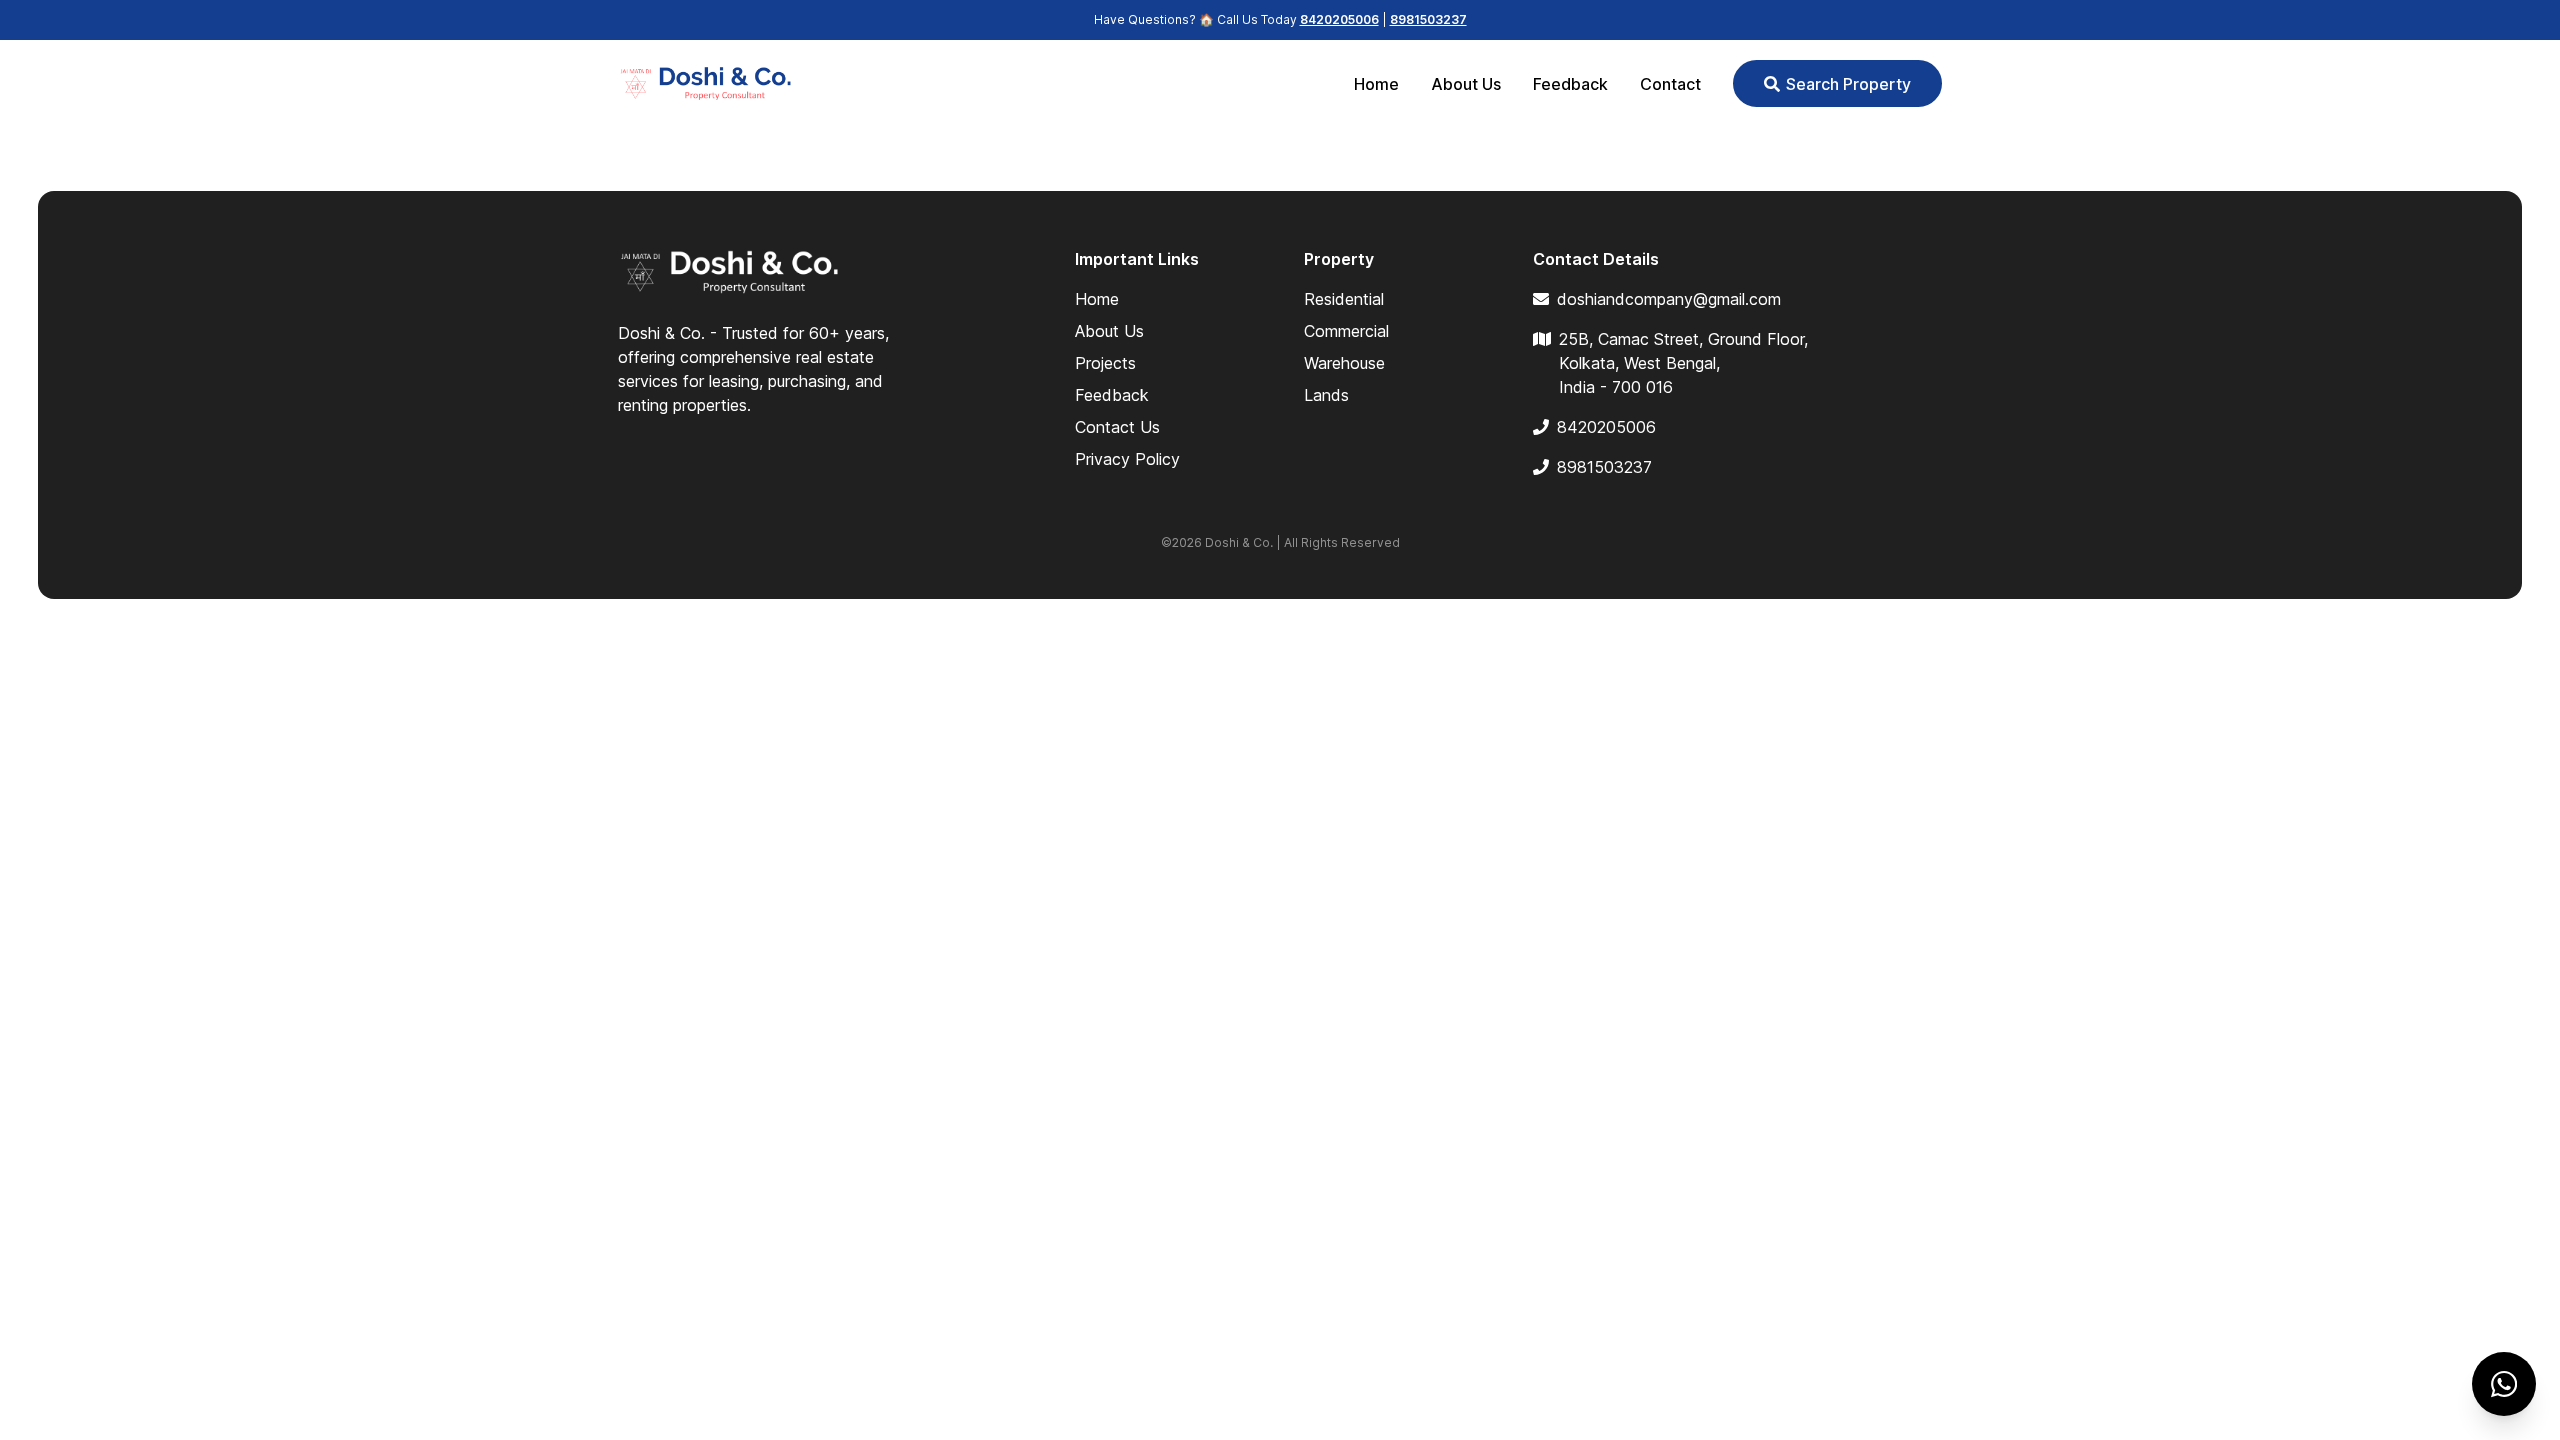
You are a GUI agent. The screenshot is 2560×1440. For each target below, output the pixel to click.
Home (1376, 84)
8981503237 (1428, 19)
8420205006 (1339, 19)
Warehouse (1344, 363)
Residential (1344, 299)
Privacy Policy (1127, 459)
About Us (1466, 84)
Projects (1105, 363)
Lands (1326, 395)
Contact (1670, 84)
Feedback (1570, 84)
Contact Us (1117, 427)
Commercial (1346, 331)
